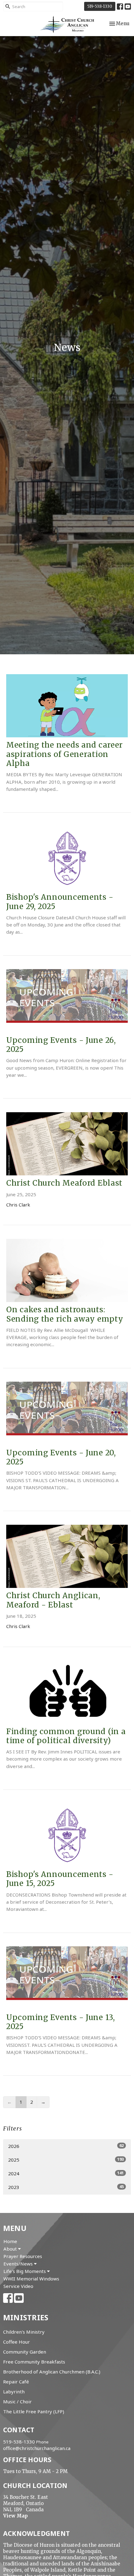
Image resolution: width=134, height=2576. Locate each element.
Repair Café (16, 2382)
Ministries (26, 2317)
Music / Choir (17, 2401)
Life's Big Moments (25, 2271)
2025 (66, 2160)
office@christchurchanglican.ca (37, 2448)
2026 (66, 2146)
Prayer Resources (23, 2256)
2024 (66, 2173)
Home (10, 2241)
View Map (15, 2516)
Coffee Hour (17, 2342)
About (11, 2249)
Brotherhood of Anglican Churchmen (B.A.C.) (52, 2372)
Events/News (19, 2264)
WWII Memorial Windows (31, 2279)
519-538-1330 (100, 6)
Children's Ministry (24, 2332)
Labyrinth (14, 2392)
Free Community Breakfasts (34, 2362)
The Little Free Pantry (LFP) (34, 2411)
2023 (66, 2187)
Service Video (18, 2286)
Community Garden (25, 2352)
